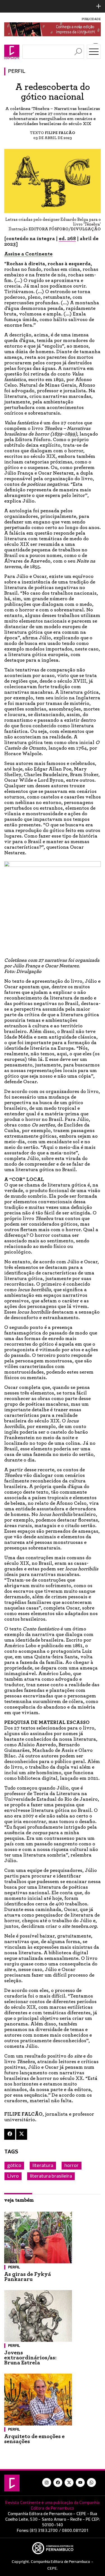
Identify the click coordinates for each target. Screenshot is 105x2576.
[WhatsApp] (92, 2482)
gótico (14, 2166)
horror (72, 2166)
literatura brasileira (51, 2176)
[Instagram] (47, 2482)
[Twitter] (22, 2134)
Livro (13, 2176)
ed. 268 (67, 239)
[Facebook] (10, 2134)
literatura (43, 2166)
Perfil (17, 71)
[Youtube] (80, 2482)
